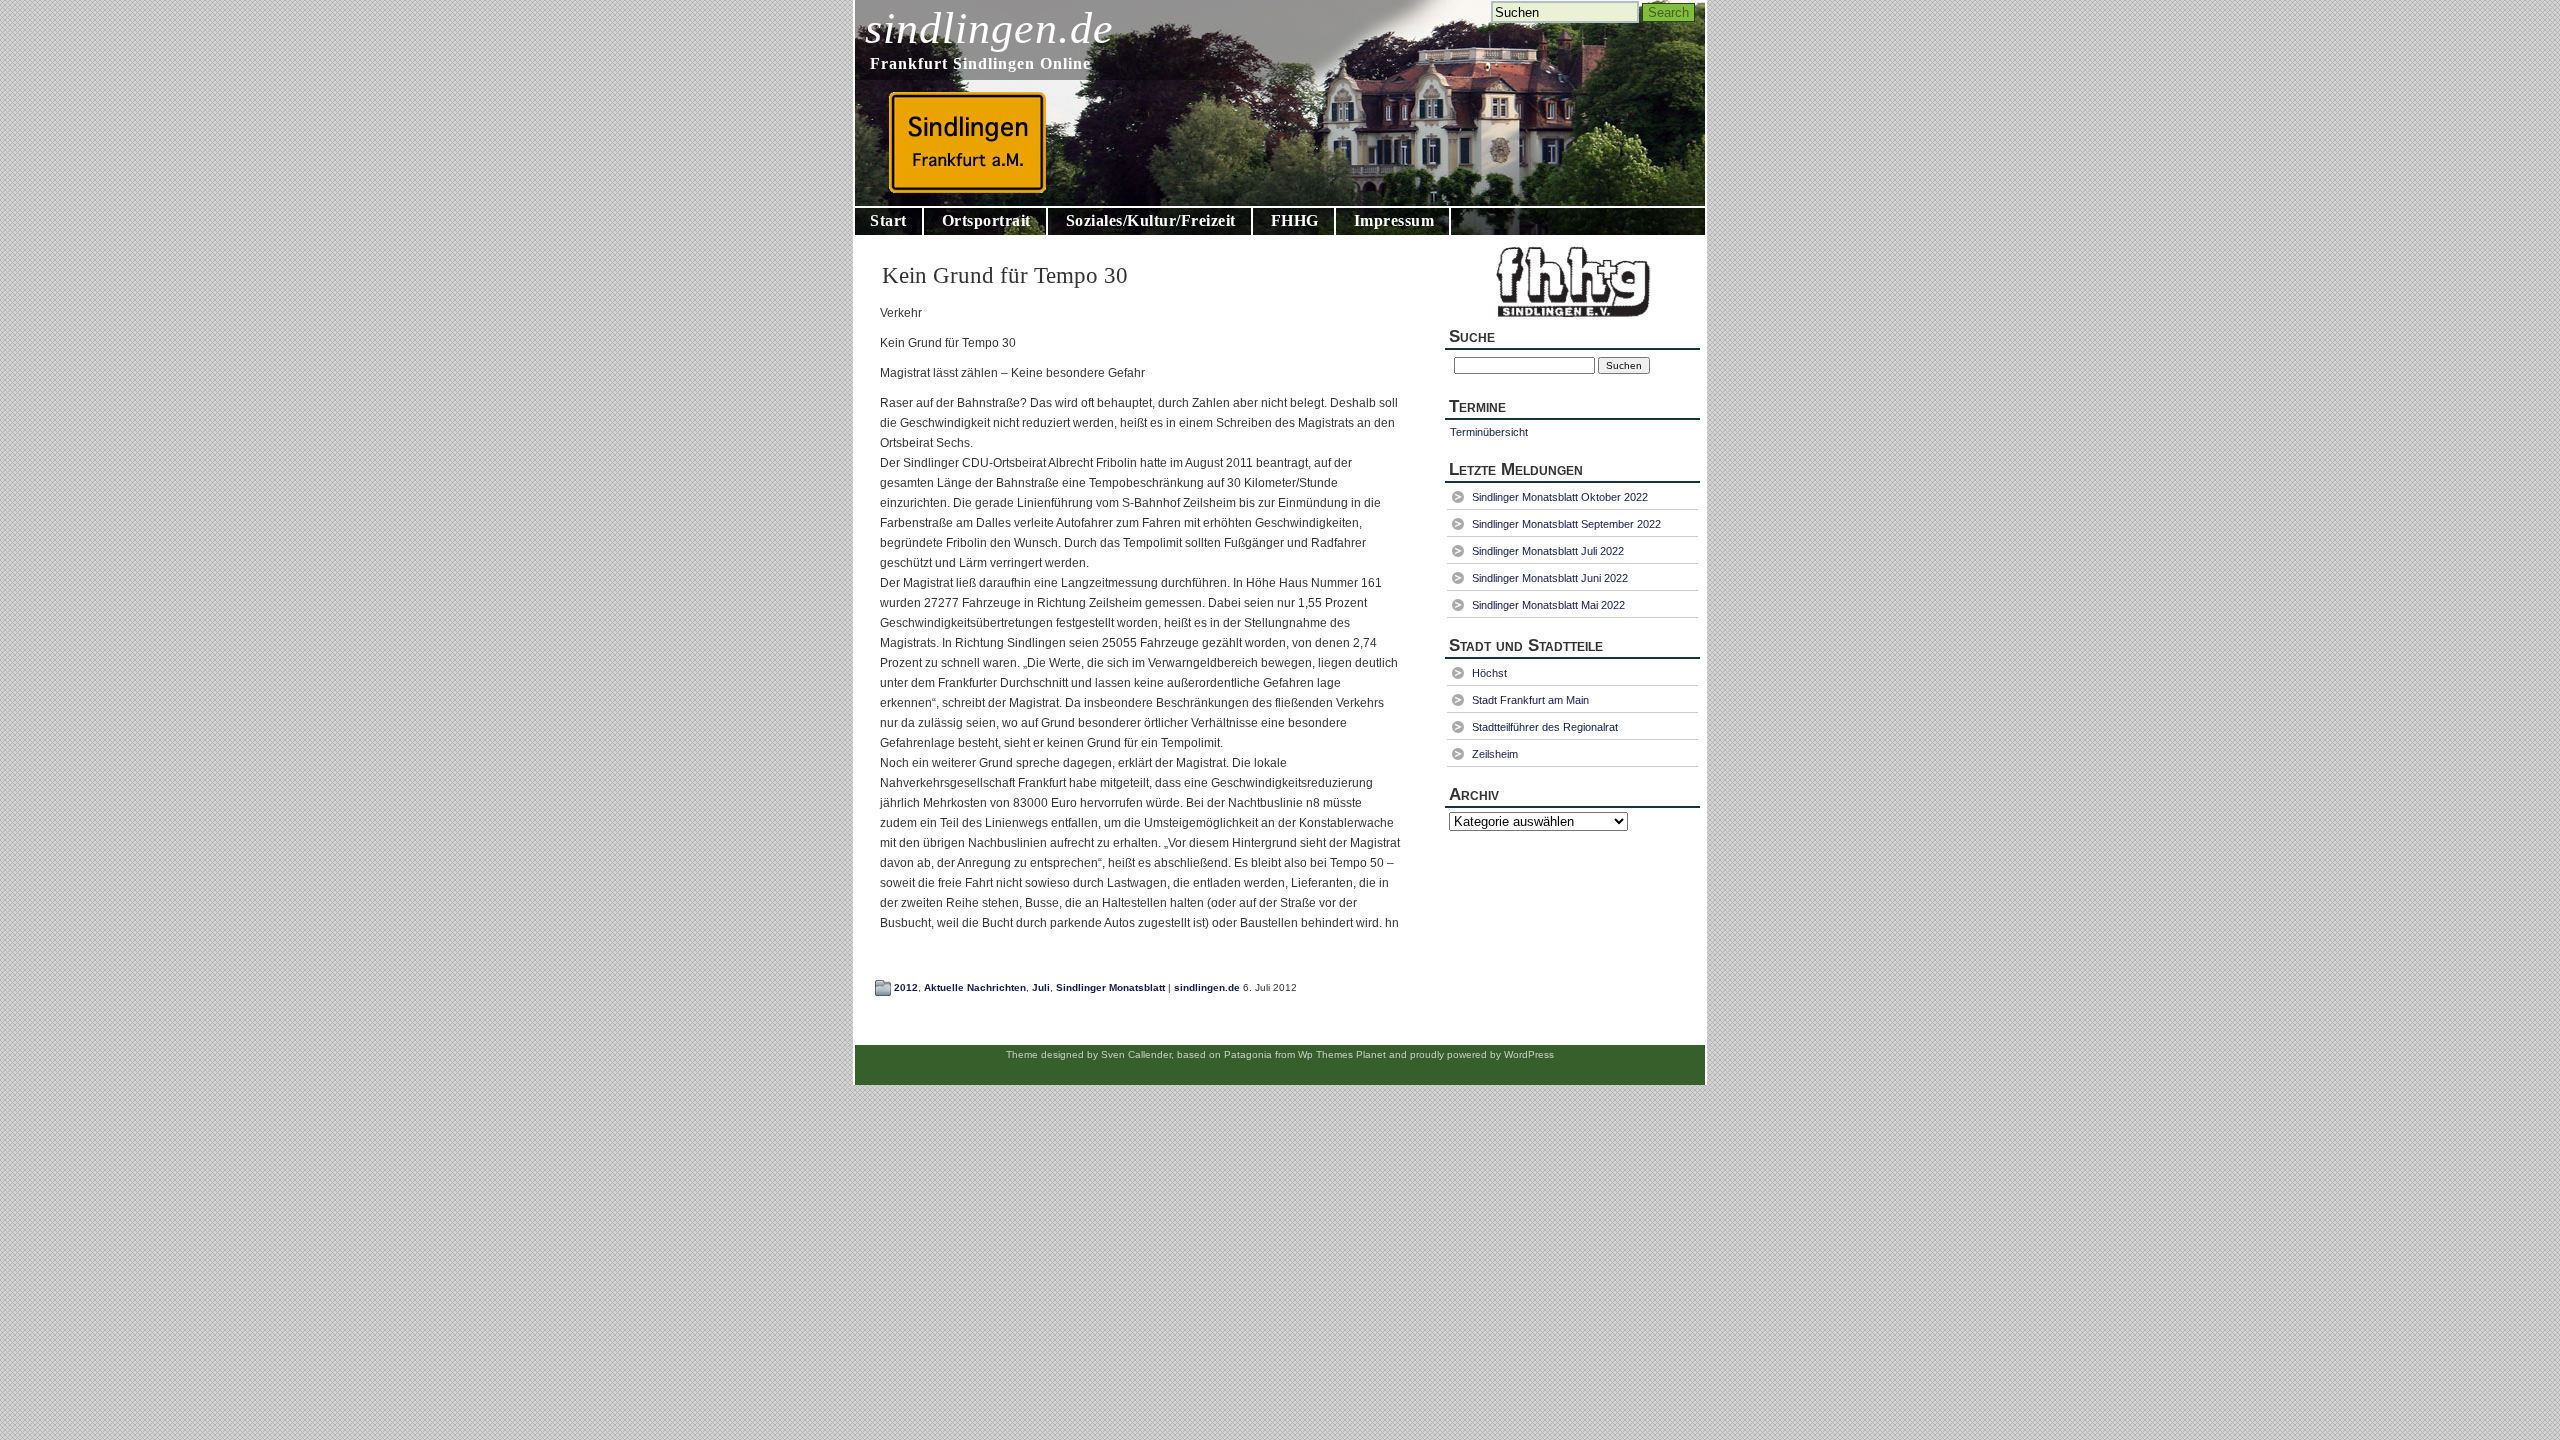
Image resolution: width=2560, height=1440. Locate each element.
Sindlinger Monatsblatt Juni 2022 (1550, 578)
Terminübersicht (1489, 432)
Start (888, 220)
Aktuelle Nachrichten (975, 987)
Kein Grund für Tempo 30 (1005, 275)
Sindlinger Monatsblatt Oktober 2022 (1560, 497)
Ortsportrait (986, 220)
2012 (906, 987)
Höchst (1489, 673)
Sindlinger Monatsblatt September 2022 (1566, 524)
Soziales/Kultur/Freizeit (1151, 220)
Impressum (1394, 220)
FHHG (1295, 220)
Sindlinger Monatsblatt (1110, 987)
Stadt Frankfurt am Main (1530, 700)
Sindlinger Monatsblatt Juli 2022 (1548, 551)
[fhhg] (1572, 321)
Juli (1041, 987)
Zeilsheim (1495, 754)
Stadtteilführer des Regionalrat (1545, 727)
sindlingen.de (989, 28)
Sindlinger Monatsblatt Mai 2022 (1548, 605)
